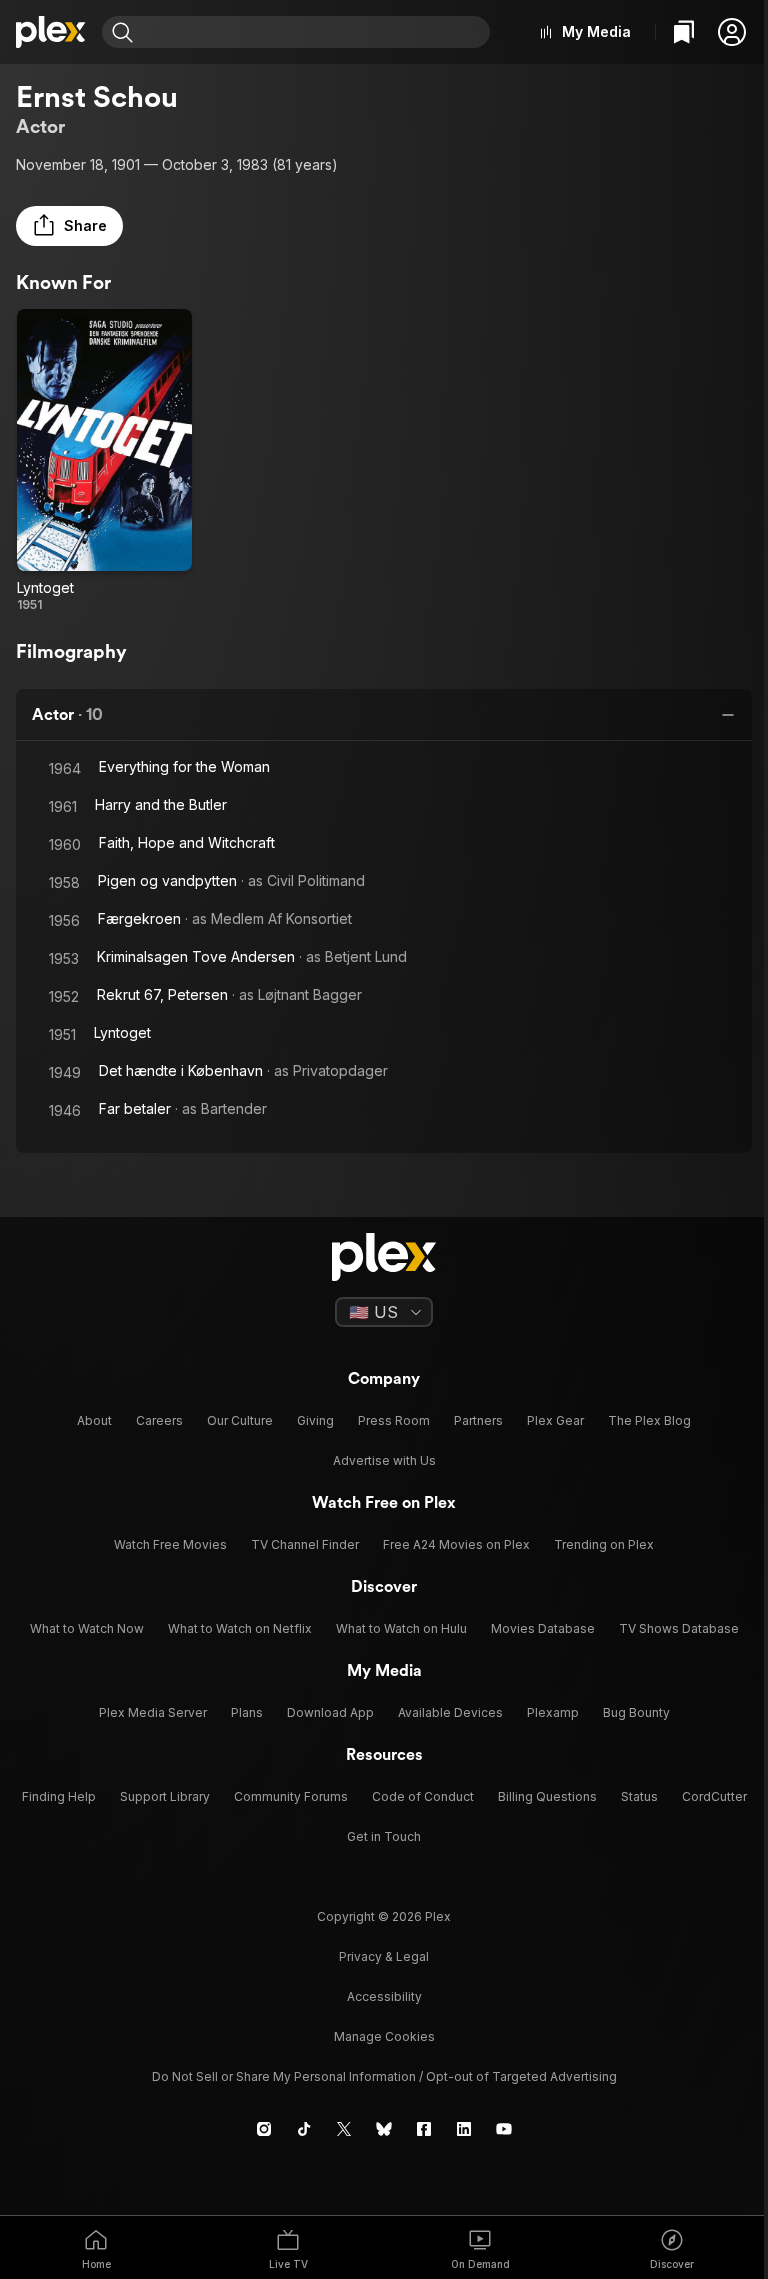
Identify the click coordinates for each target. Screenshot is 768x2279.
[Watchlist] (684, 32)
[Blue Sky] (384, 2129)
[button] (732, 32)
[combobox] (314, 32)
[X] (344, 2129)
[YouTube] (504, 2129)
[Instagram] (264, 2129)
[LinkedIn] (464, 2129)
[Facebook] (424, 2129)
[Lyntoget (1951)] (104, 461)
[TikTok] (304, 2129)
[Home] (51, 32)
